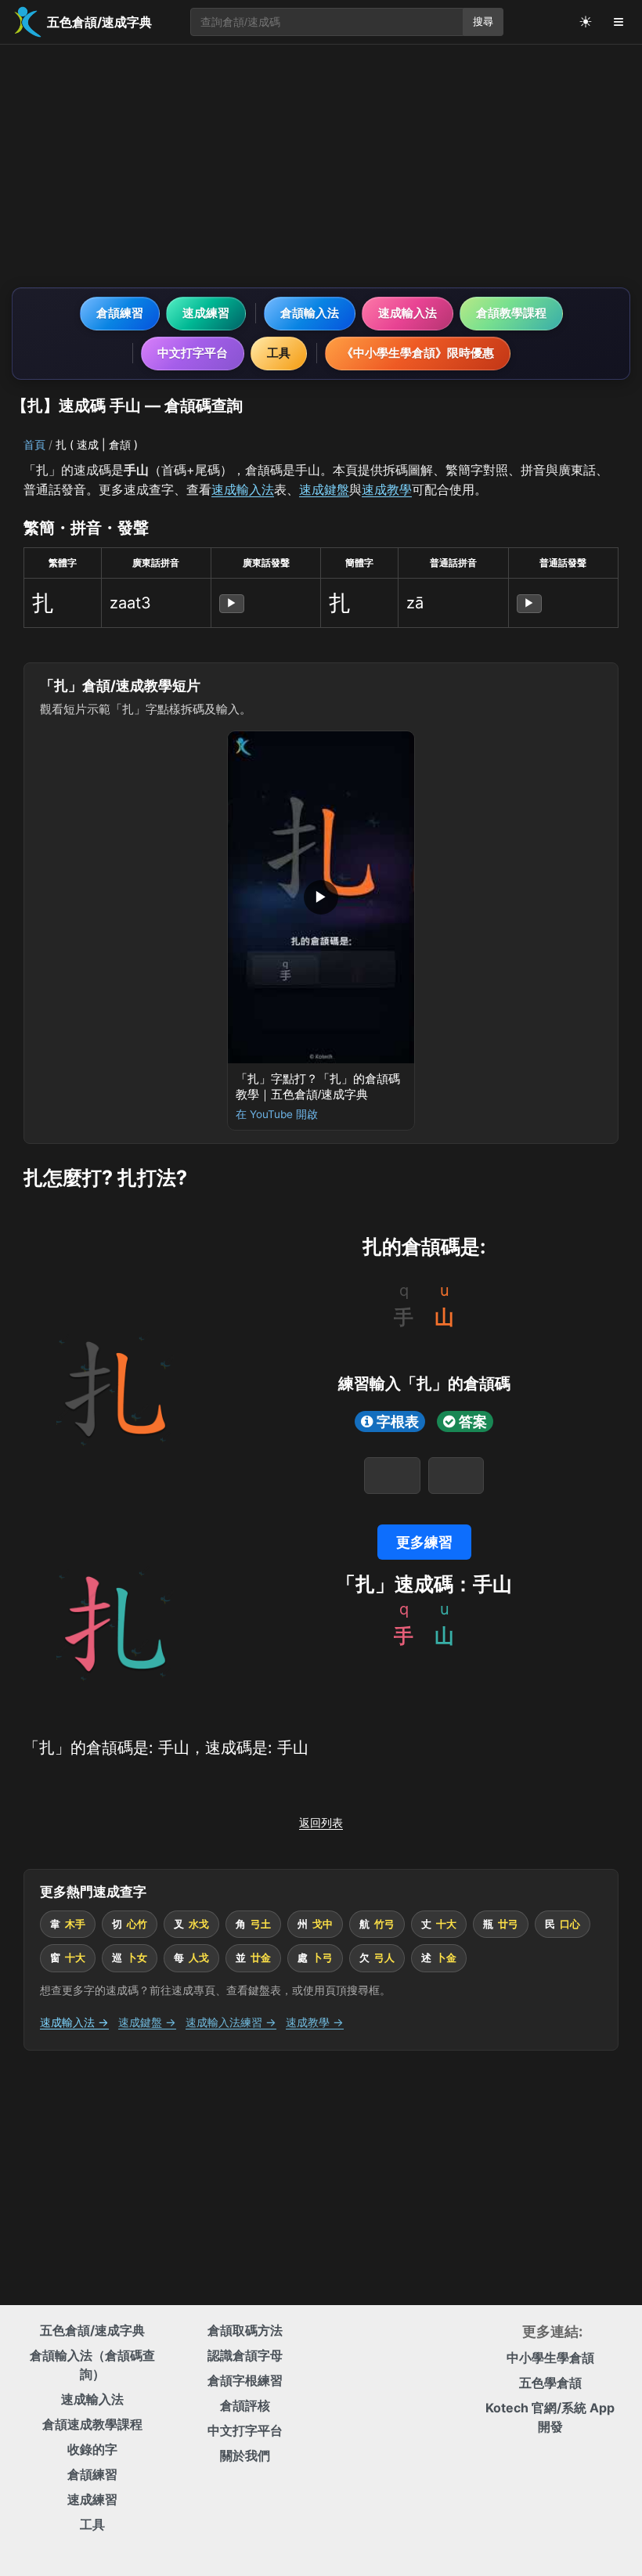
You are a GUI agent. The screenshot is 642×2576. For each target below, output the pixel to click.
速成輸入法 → (74, 2022)
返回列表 (321, 1822)
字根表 (398, 1421)
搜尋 (483, 22)
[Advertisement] (321, 166)
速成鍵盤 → (147, 2022)
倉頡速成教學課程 (92, 2424)
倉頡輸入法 (310, 313)
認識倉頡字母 (245, 2355)
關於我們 (245, 2455)
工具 (279, 353)
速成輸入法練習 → (231, 2022)
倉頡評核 (245, 2405)
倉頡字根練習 (245, 2380)
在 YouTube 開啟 (277, 1114)
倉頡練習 (120, 313)
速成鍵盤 (324, 489)
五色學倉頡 (550, 2383)
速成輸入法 (408, 313)
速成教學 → (315, 2022)
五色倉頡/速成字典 (92, 2330)
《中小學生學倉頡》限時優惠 (418, 353)
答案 (473, 1421)
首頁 (34, 444)
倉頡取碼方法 (245, 2330)
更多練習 (424, 1542)
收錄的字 (92, 2449)
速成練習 (206, 313)
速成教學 (387, 489)
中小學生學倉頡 (550, 2358)
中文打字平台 (193, 353)
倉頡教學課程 (511, 313)
